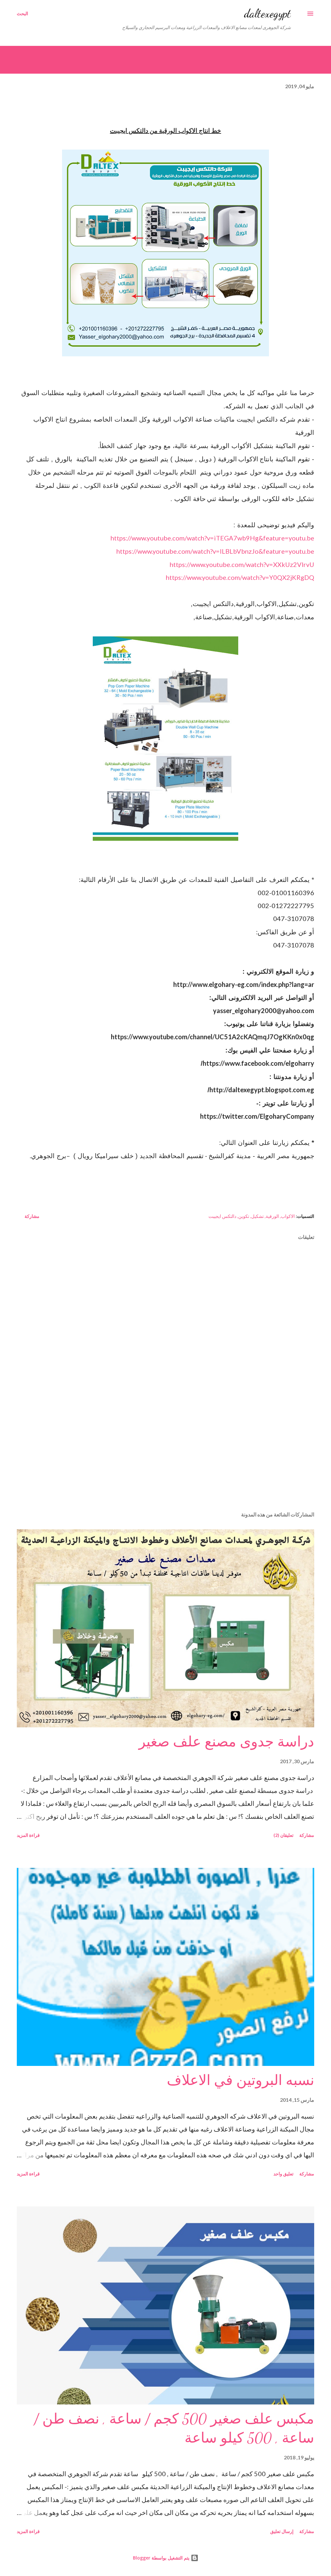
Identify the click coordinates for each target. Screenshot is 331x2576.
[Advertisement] (165, 1456)
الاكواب (288, 1216)
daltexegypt (267, 13)
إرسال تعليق (282, 2531)
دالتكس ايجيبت (222, 1216)
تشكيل (257, 1216)
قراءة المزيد (28, 1835)
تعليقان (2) (283, 1835)
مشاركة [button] (32, 1216)
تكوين (244, 1216)
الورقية (272, 1216)
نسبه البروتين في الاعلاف (240, 2080)
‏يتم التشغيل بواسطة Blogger (162, 2558)
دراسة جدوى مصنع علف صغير (226, 1742)
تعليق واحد (283, 2174)
